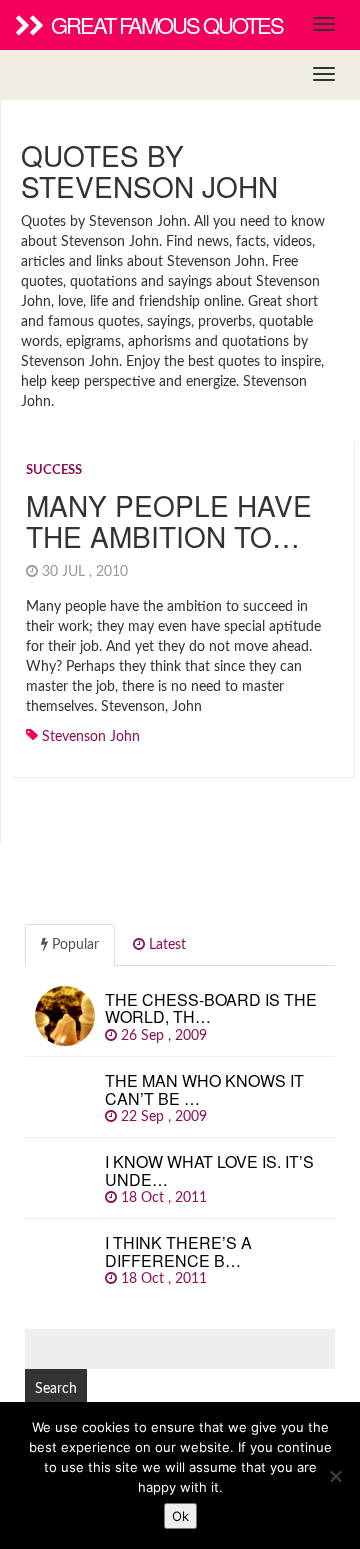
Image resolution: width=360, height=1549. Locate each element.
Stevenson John (91, 737)
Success (54, 470)
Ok (180, 1516)
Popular (73, 945)
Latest (165, 945)
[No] (335, 1476)
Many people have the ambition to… (169, 520)
